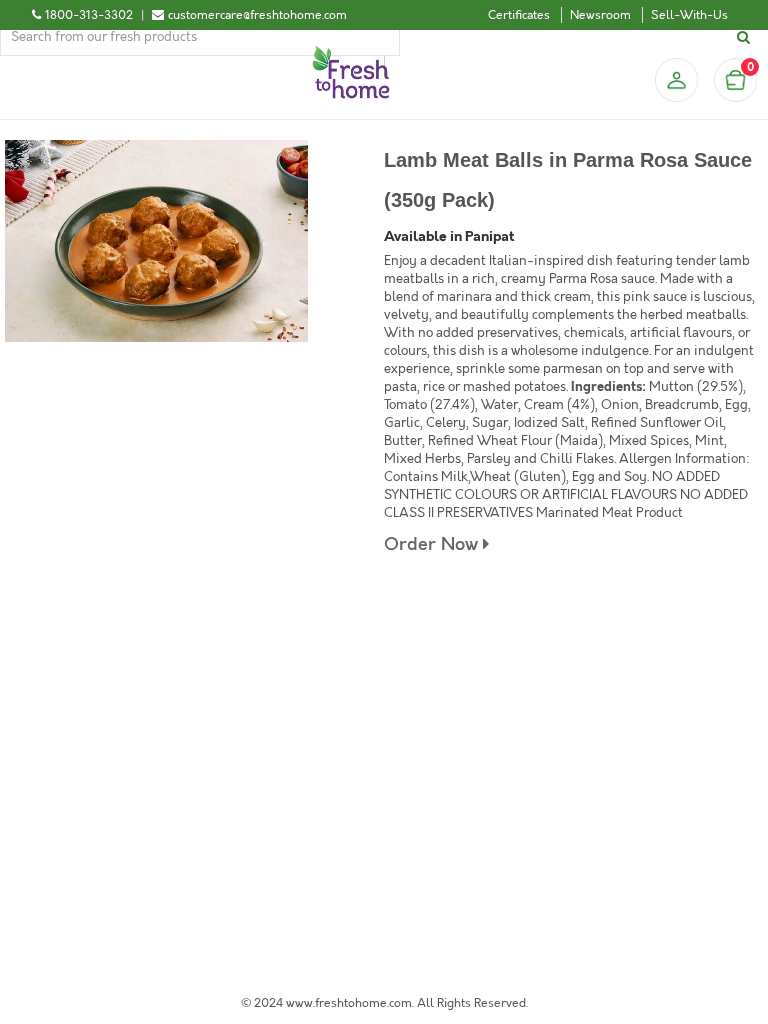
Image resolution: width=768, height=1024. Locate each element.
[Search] (746, 37)
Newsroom (600, 15)
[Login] (676, 80)
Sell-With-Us (689, 15)
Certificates (519, 15)
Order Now (433, 544)
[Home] (351, 54)
